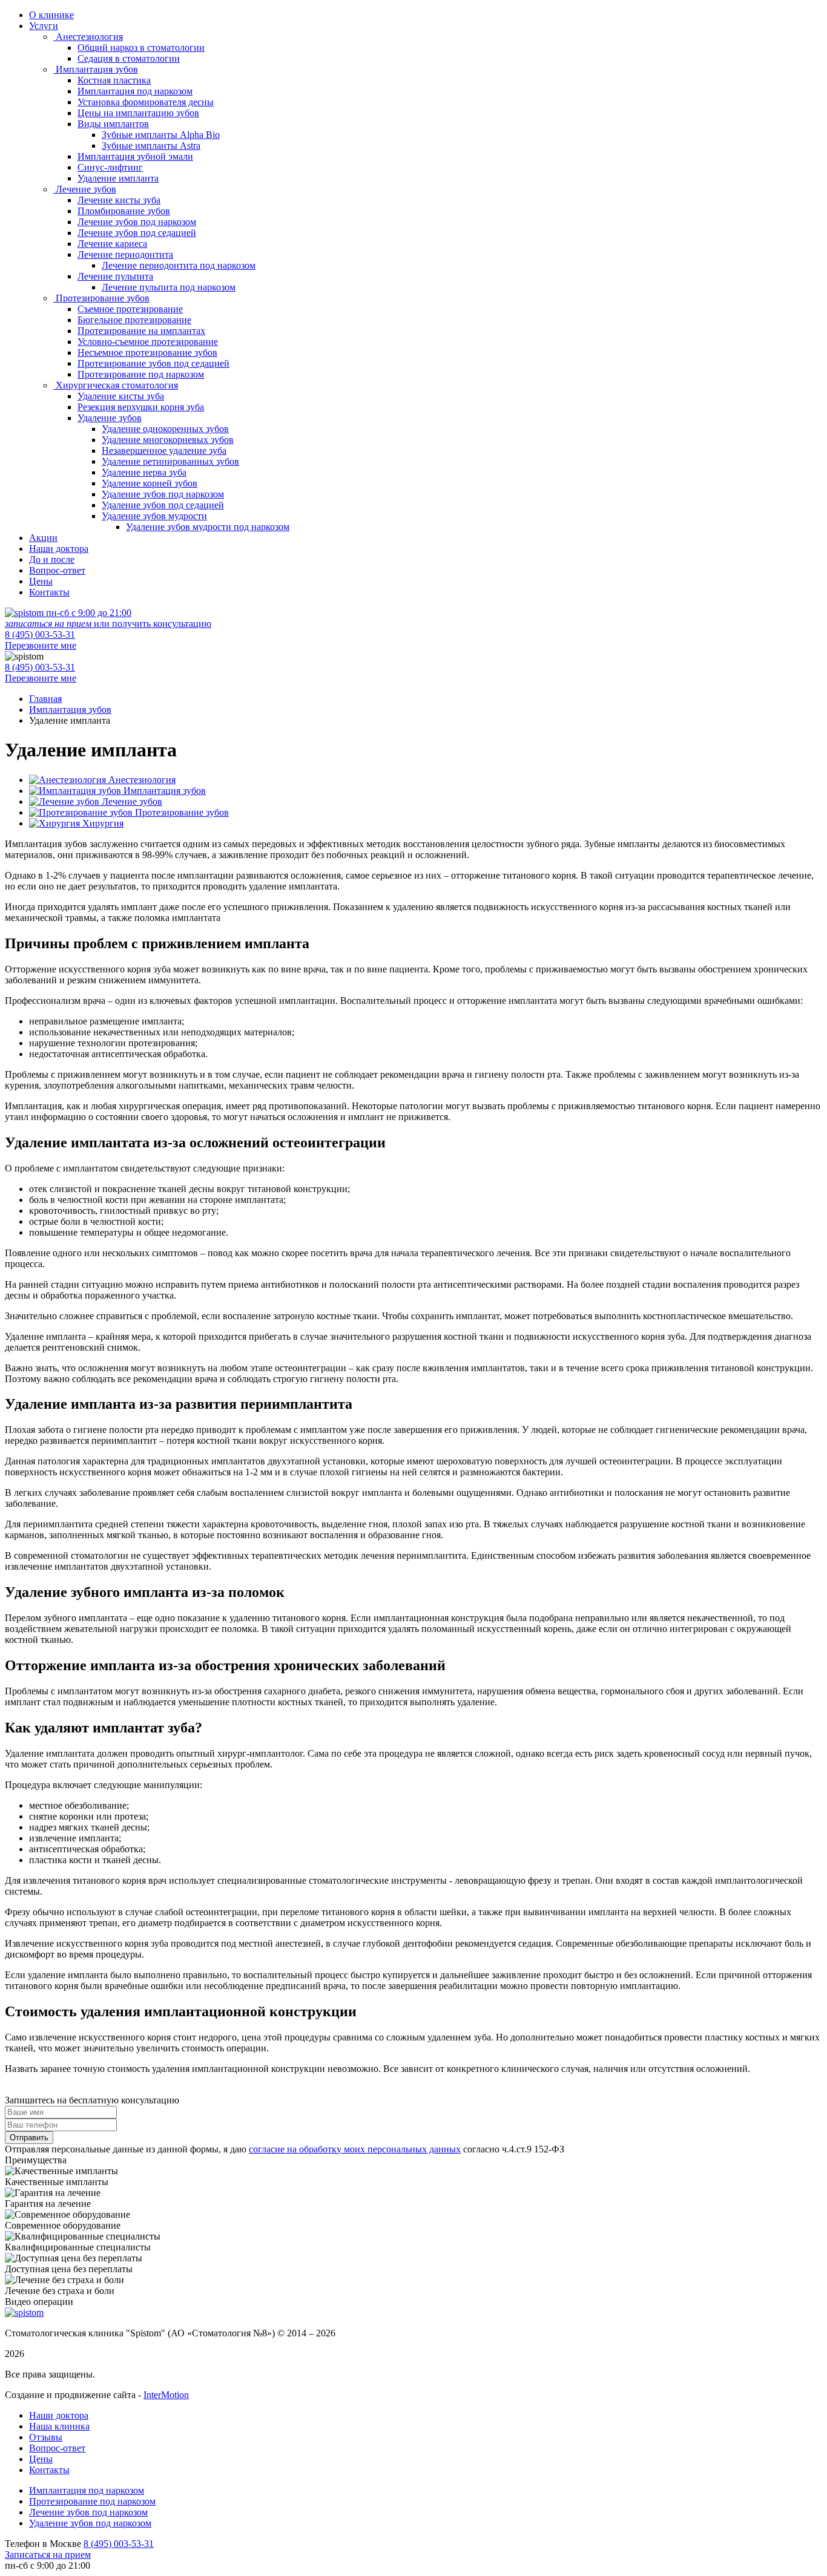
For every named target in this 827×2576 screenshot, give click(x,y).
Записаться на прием (48, 2555)
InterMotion (166, 2395)
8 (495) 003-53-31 (40, 634)
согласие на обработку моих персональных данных (355, 2149)
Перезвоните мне (41, 645)
